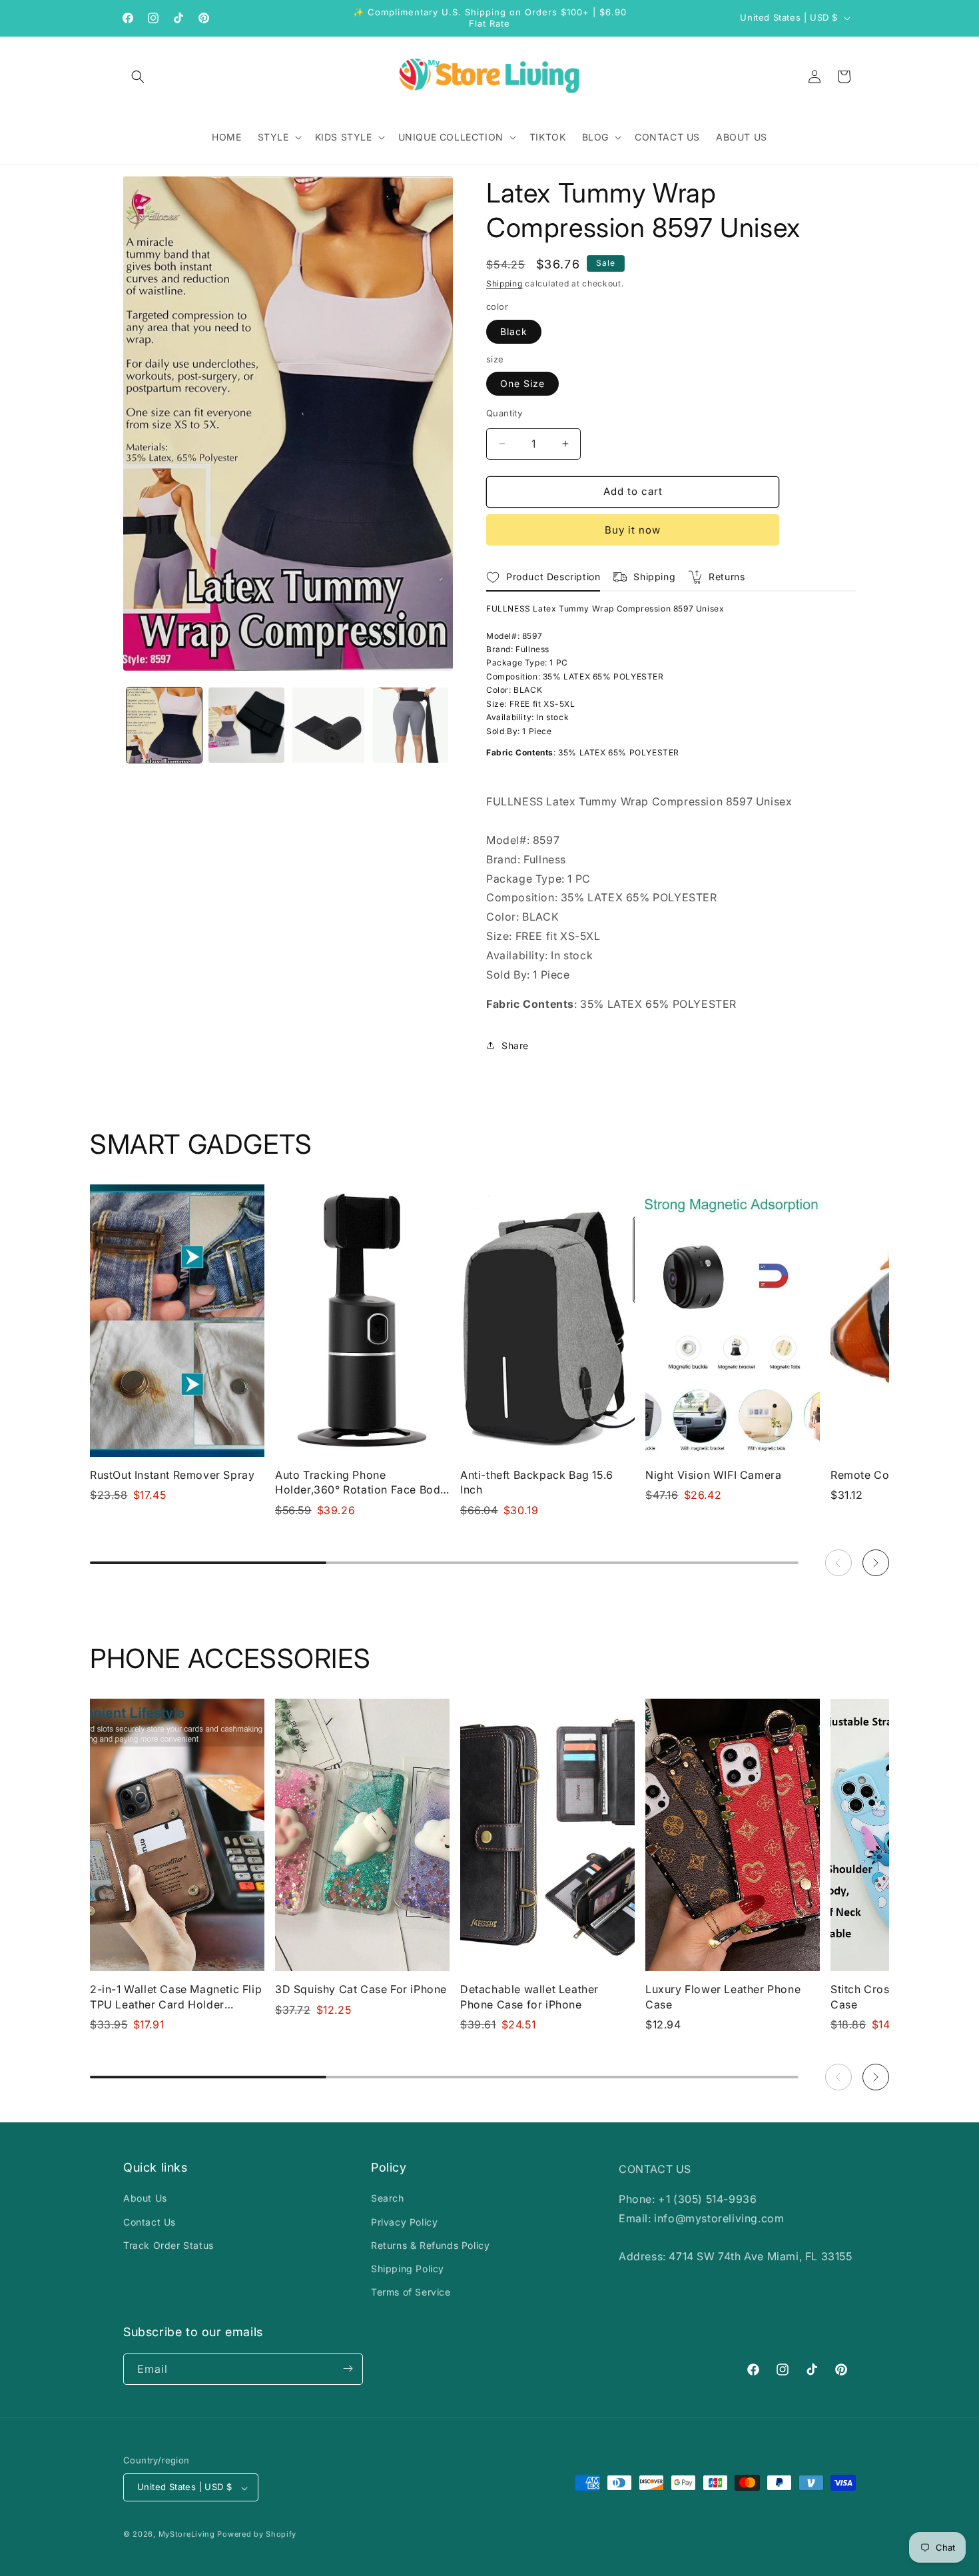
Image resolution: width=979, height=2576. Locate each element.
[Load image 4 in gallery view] (411, 725)
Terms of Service (411, 2293)
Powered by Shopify (257, 2535)
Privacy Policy (404, 2222)
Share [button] (515, 1046)
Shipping (504, 283)
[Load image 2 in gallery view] (246, 725)
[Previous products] (838, 1563)
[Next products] (876, 1563)
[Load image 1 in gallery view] (164, 725)
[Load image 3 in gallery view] (329, 725)
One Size (522, 383)
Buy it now (633, 530)
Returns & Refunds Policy (430, 2245)
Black (514, 331)
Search (388, 2199)
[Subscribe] (348, 2368)
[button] (138, 77)
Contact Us (150, 2222)
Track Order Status (168, 2245)
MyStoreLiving (187, 2535)
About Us (145, 2199)
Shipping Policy (408, 2269)
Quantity (504, 413)
